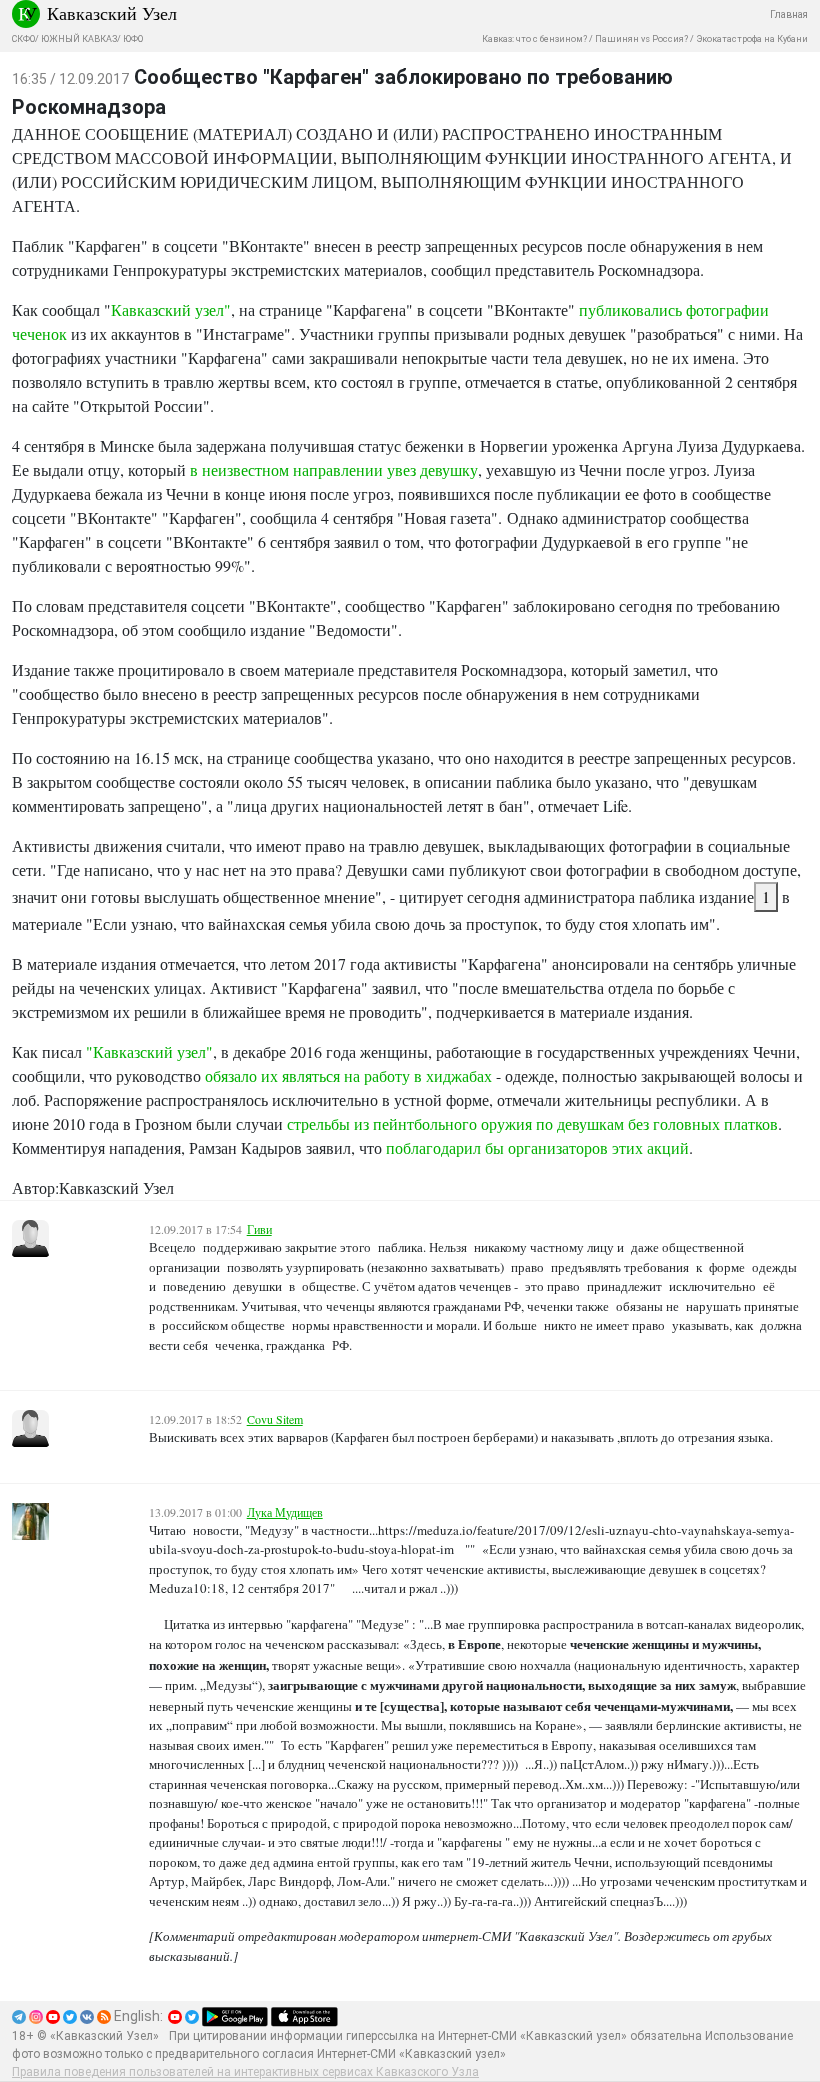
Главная (789, 14)
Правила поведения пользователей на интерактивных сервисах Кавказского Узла (245, 2072)
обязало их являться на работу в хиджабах (348, 1075)
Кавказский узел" (171, 309)
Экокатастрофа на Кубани (752, 39)
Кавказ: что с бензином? (534, 39)
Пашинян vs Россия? (641, 39)
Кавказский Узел (112, 13)
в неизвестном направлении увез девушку (334, 469)
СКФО (23, 39)
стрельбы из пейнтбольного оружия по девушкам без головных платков (532, 1123)
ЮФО (133, 39)
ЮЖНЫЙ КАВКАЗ (79, 39)
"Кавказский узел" (149, 1051)
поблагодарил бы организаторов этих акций (537, 1147)
